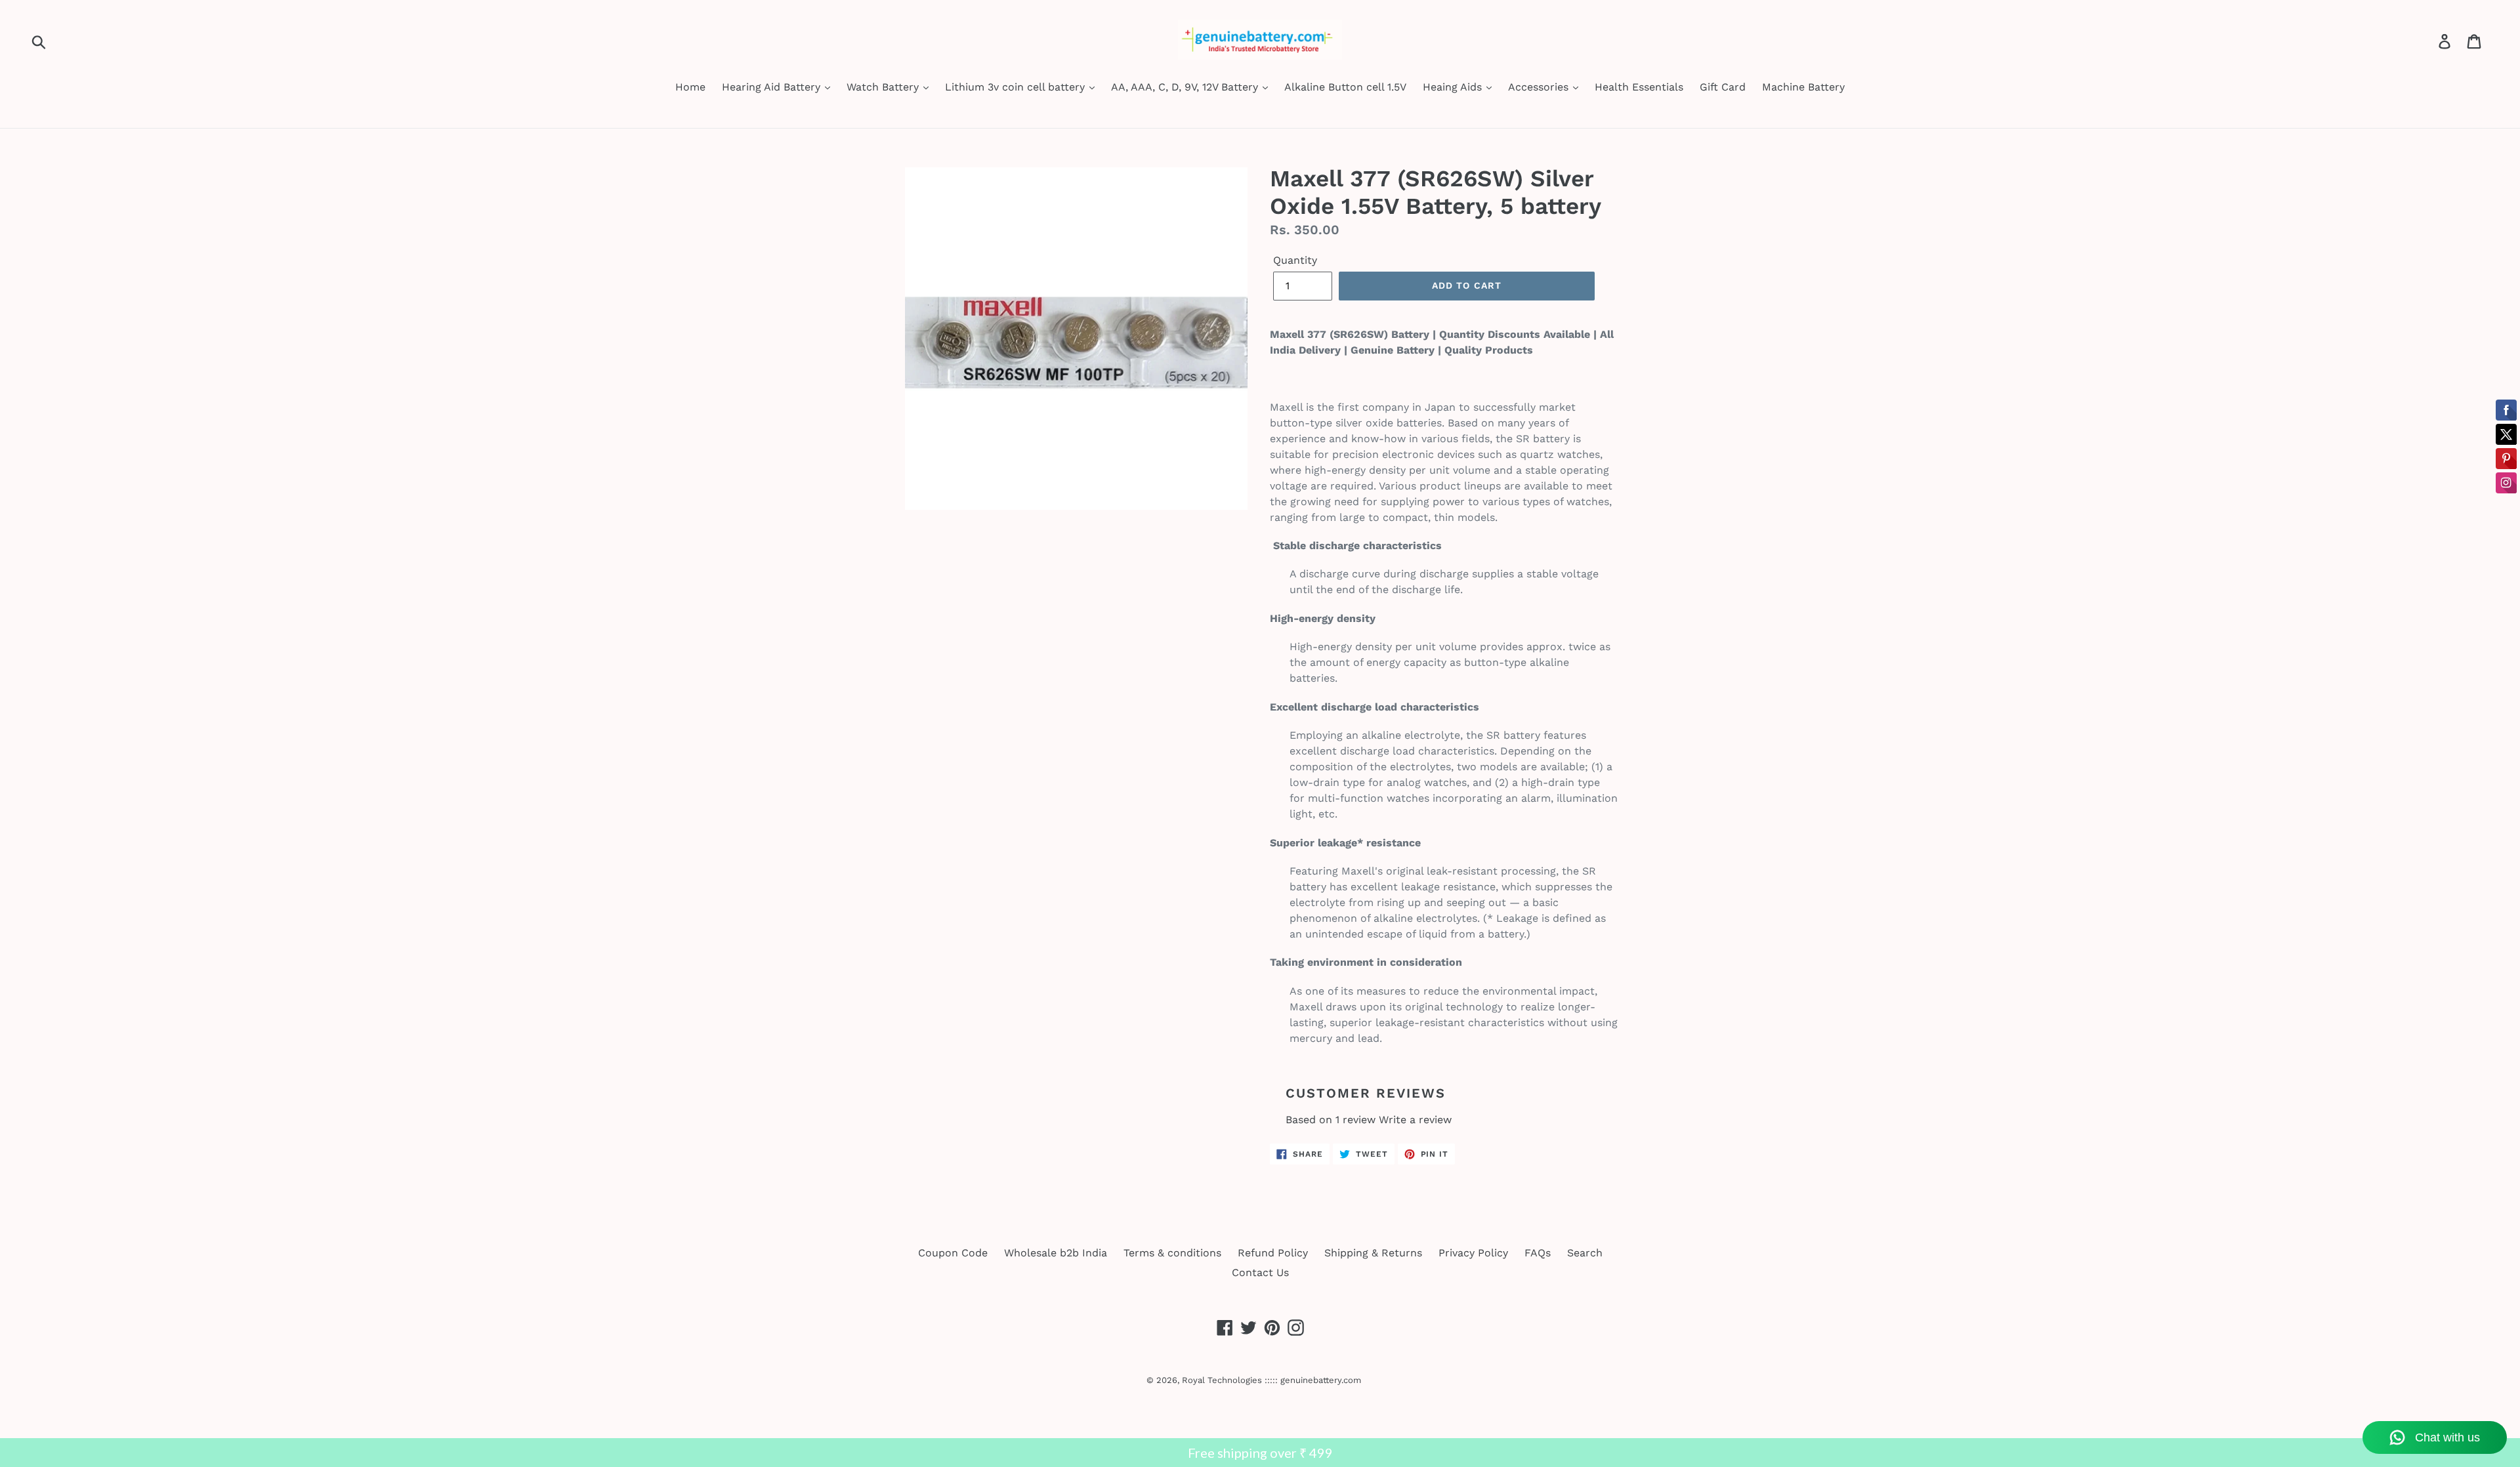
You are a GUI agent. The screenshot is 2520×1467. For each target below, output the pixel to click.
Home (690, 87)
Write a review (1415, 1120)
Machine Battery (1803, 87)
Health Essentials (1639, 87)
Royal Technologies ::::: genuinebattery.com (1271, 1380)
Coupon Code (953, 1253)
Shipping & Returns (1373, 1253)
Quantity (1295, 260)
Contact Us (1260, 1272)
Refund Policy (1273, 1253)
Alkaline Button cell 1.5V (1345, 87)
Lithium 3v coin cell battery (1017, 87)
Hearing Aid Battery (773, 87)
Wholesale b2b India (1056, 1253)
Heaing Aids (1454, 87)
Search (1585, 1253)
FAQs (1538, 1253)
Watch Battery (884, 87)
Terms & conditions (1172, 1253)
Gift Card (1723, 87)
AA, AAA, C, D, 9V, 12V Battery (1186, 87)
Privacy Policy (1473, 1253)
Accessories (1540, 87)
